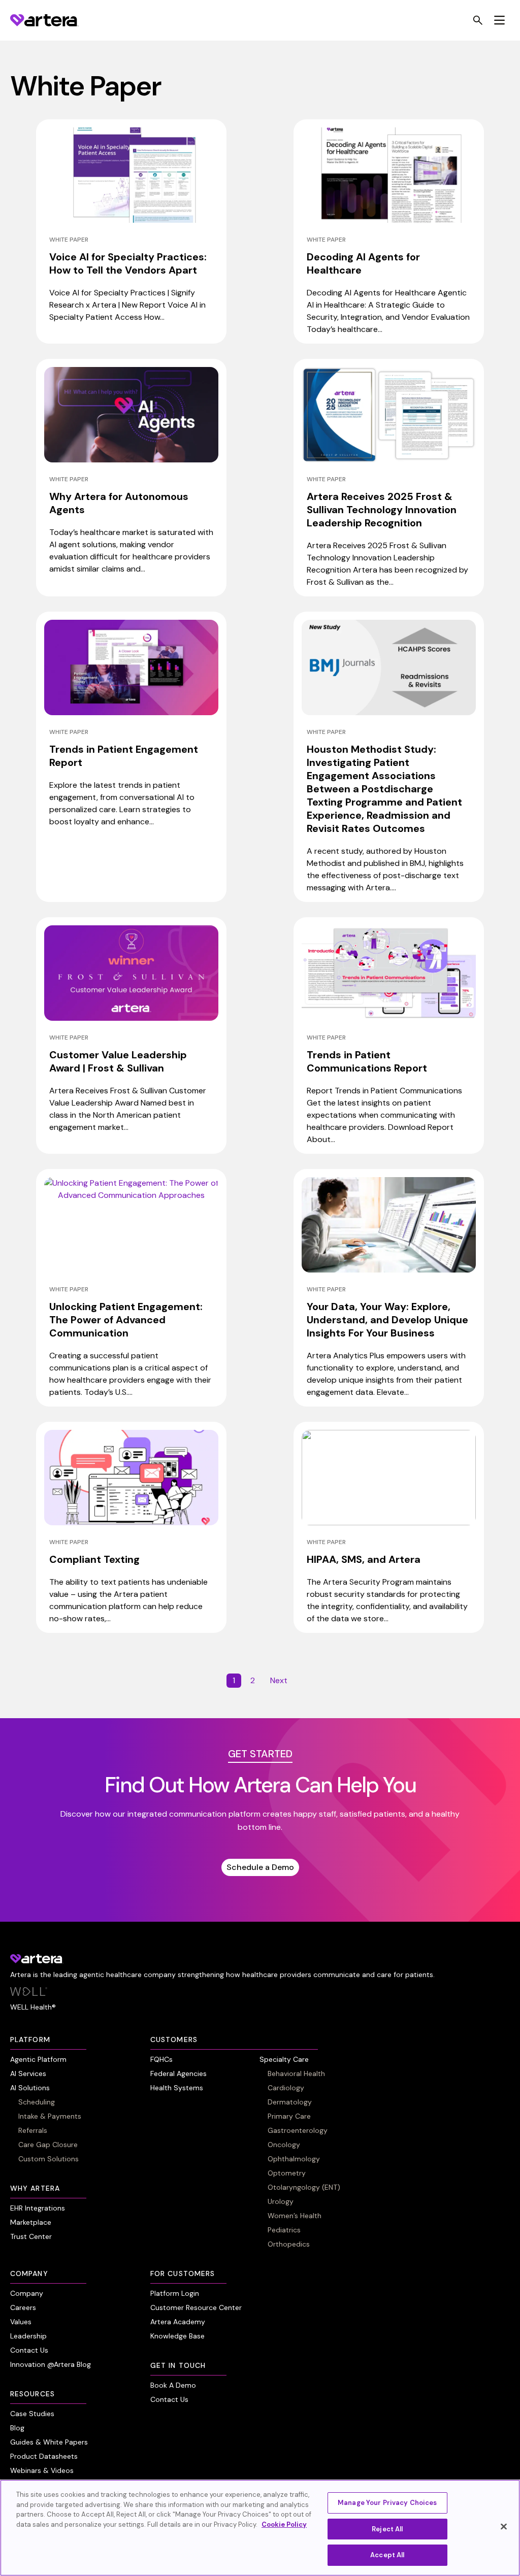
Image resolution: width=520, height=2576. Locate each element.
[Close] (504, 2527)
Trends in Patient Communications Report (367, 1061)
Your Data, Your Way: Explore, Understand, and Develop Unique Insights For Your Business (387, 1320)
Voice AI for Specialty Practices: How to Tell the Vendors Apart (128, 263)
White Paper (69, 240)
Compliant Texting (94, 1559)
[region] (260, 2528)
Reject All (387, 2529)
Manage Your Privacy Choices (387, 2503)
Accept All (387, 2555)
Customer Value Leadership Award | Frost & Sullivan (118, 1061)
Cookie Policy (284, 2524)
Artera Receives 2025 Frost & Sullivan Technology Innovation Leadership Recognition (382, 510)
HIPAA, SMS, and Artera (364, 1559)
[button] (499, 21)
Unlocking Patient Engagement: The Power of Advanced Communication (126, 1320)
